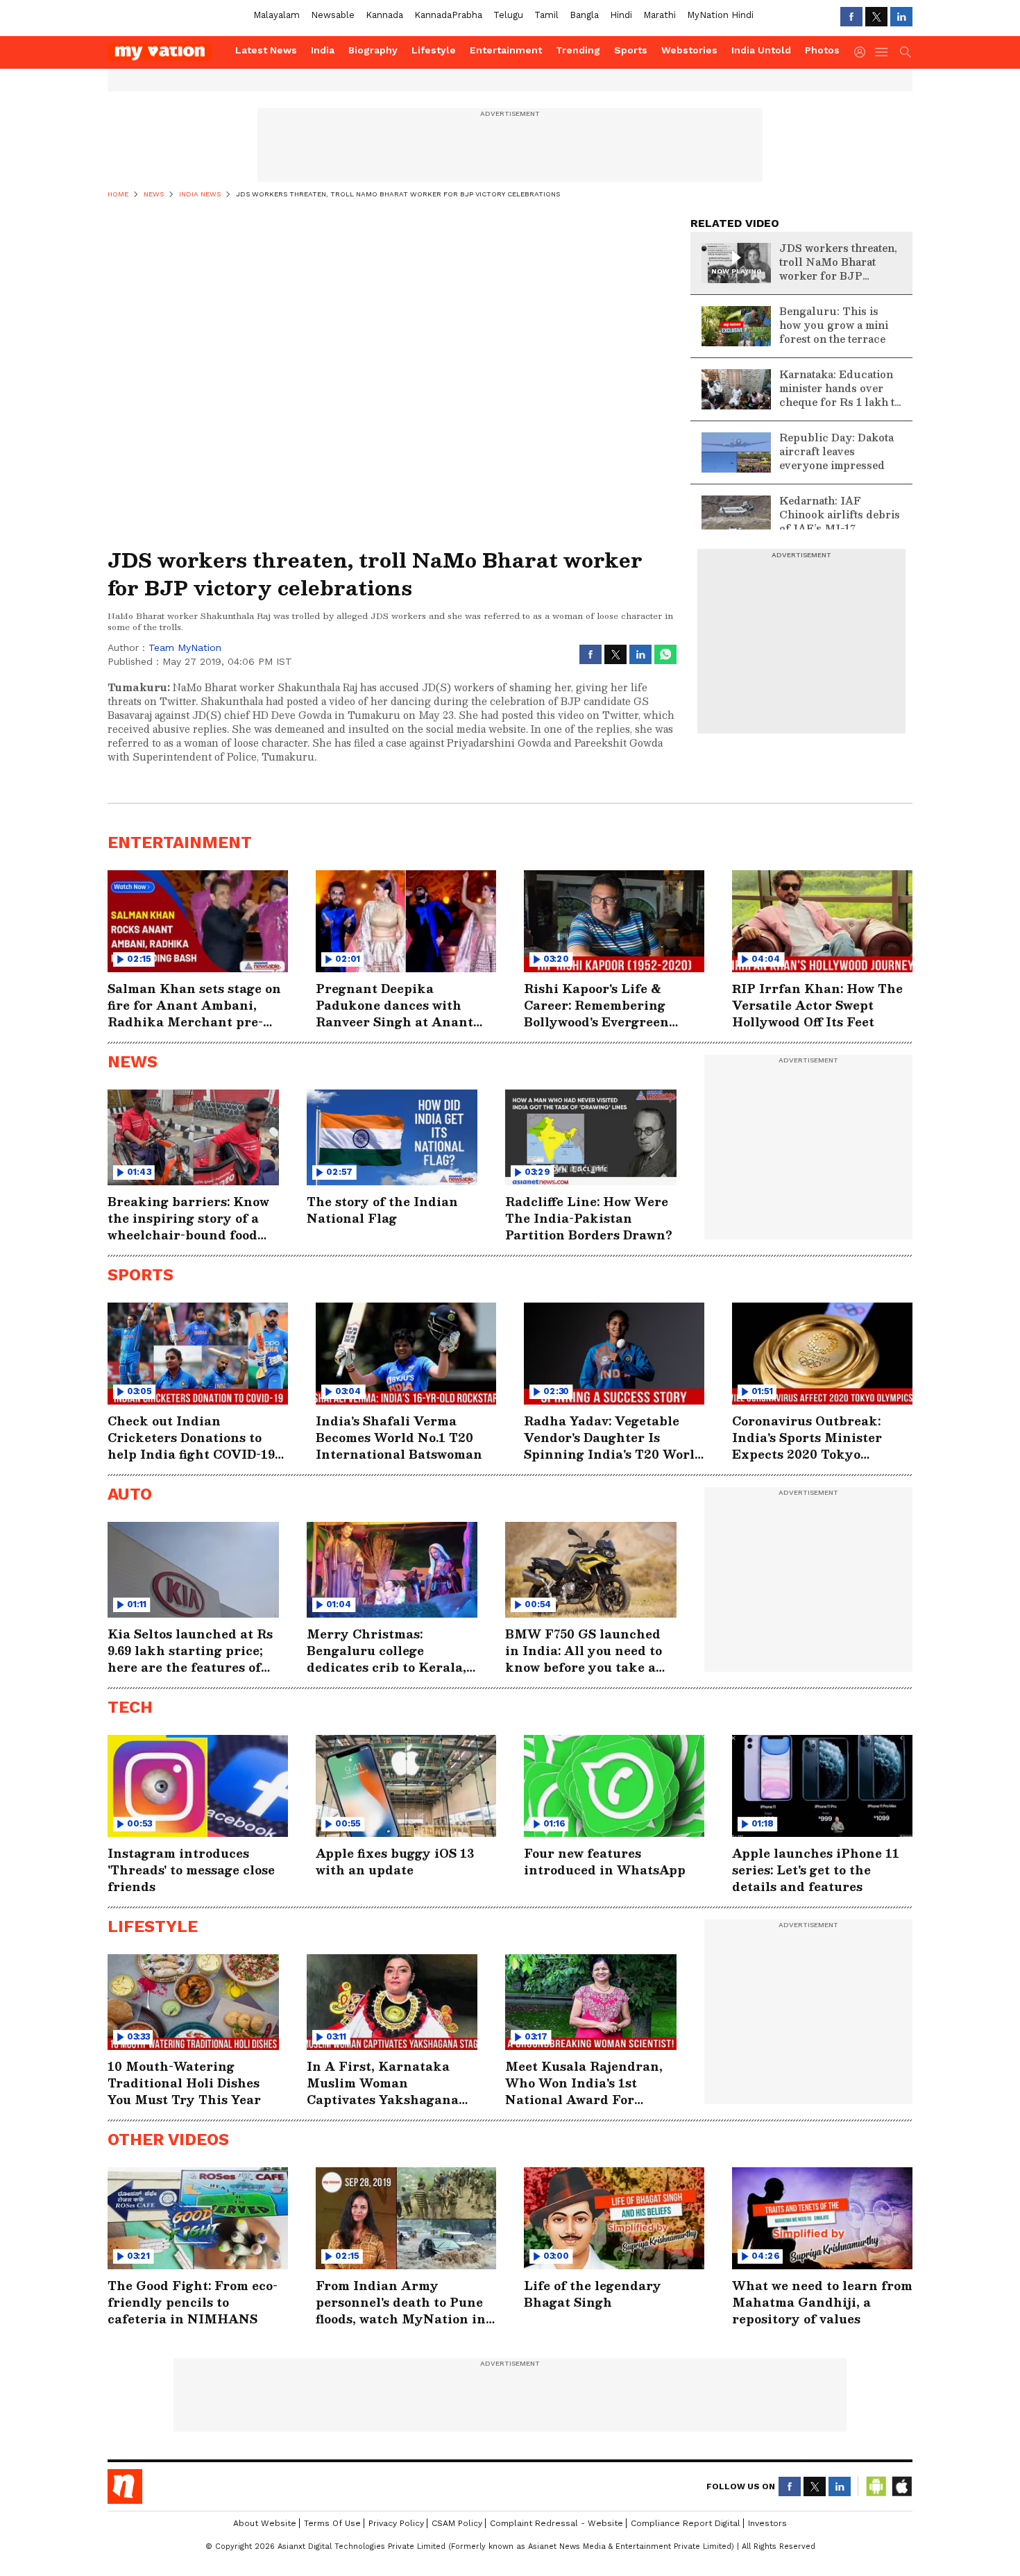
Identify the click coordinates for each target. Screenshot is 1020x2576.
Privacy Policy (396, 2523)
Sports (631, 50)
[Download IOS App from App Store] (901, 2486)
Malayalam (277, 15)
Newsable (333, 15)
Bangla (584, 15)
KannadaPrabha (448, 15)
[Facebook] (851, 17)
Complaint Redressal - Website (556, 2523)
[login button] (863, 52)
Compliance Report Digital (686, 2523)
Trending (578, 50)
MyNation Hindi (720, 15)
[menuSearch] (906, 52)
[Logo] (167, 52)
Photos (822, 50)
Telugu (508, 15)
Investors (767, 2523)
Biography (373, 50)
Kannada (384, 15)
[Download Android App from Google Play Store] (876, 2486)
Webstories (689, 50)
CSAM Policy (457, 2523)
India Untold (761, 50)
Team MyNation (185, 647)
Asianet (125, 2486)
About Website (265, 2523)
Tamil (546, 15)
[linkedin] (901, 17)
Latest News (266, 50)
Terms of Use (332, 2523)
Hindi (621, 15)
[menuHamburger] (882, 52)
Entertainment (506, 50)
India (323, 50)
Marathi (660, 15)
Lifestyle (434, 50)
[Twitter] (876, 17)
